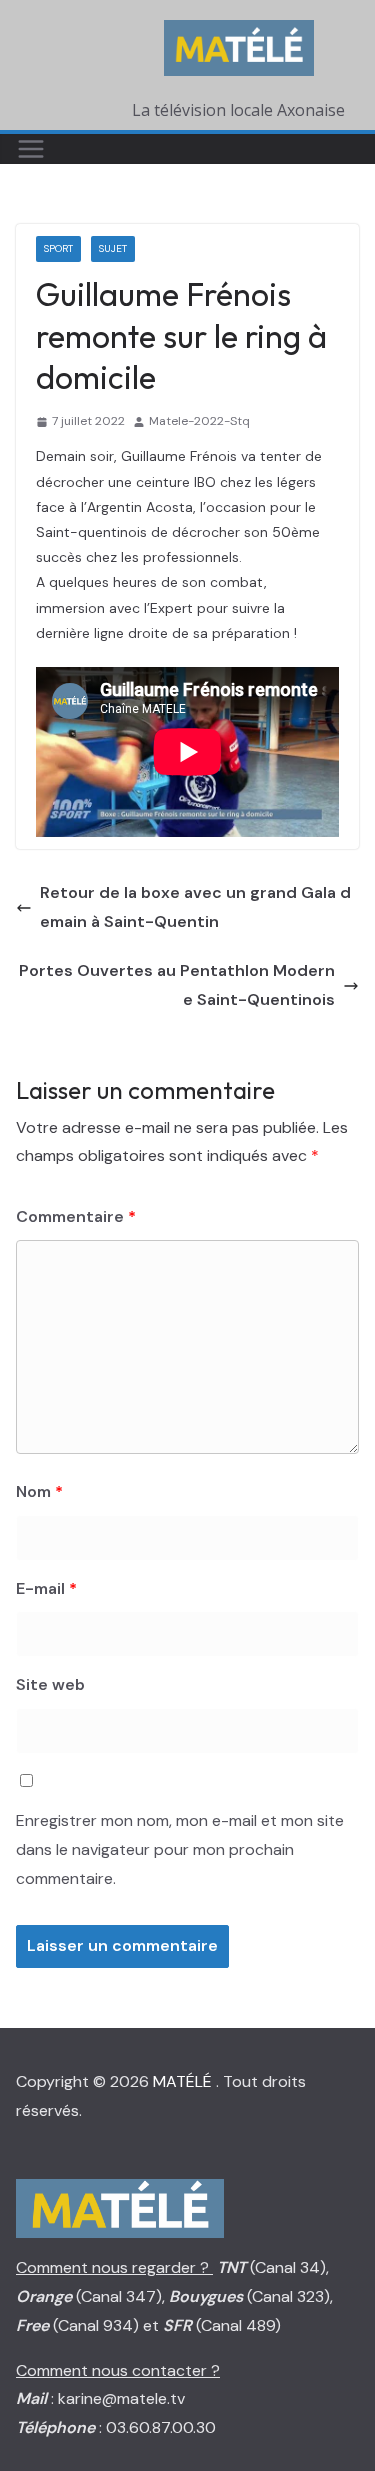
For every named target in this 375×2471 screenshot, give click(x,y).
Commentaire (76, 1216)
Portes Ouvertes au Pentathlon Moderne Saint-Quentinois (177, 985)
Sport (58, 248)
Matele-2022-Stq (199, 421)
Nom (39, 1491)
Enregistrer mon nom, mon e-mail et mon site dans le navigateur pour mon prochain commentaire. (180, 1849)
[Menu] (31, 149)
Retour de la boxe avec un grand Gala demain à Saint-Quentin (195, 907)
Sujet (113, 248)
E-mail (46, 1588)
